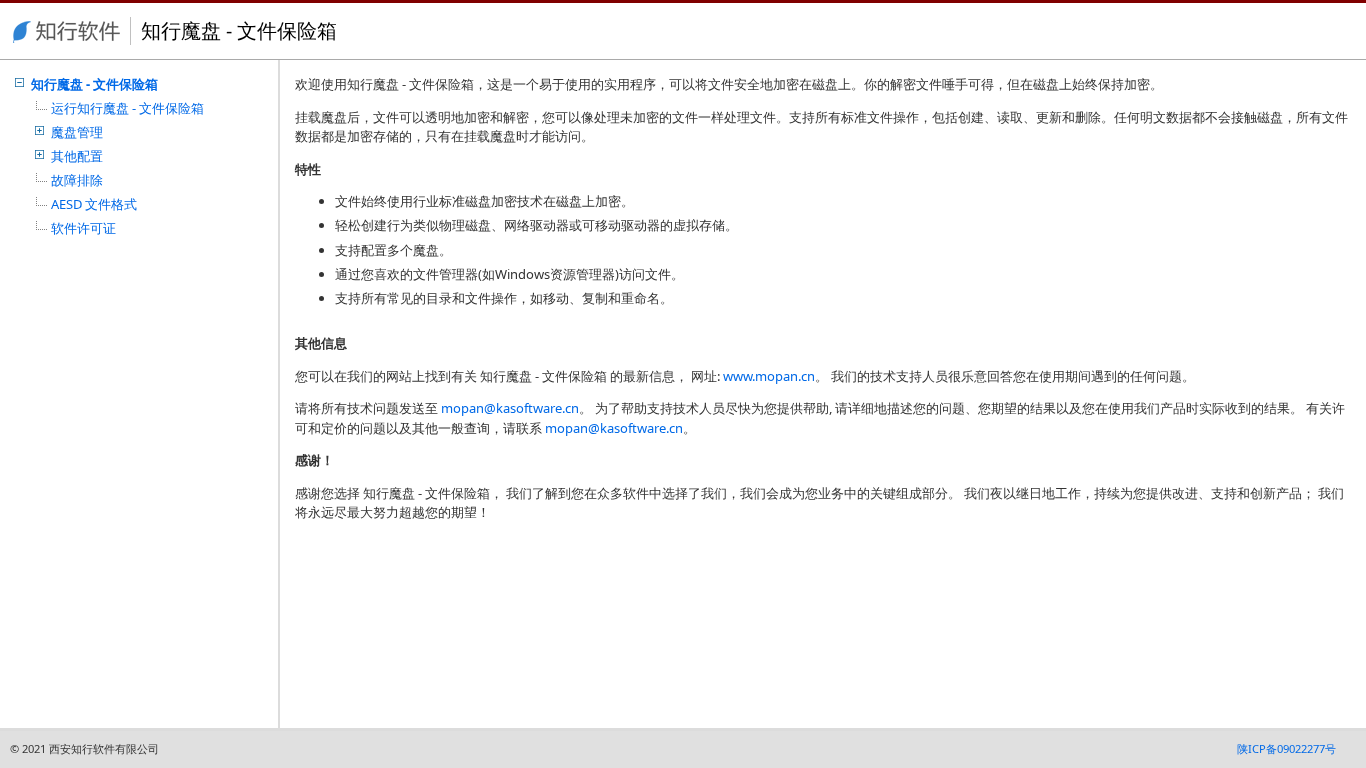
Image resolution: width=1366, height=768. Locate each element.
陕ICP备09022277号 (1286, 748)
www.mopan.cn (769, 376)
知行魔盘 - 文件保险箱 (94, 84)
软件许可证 (83, 228)
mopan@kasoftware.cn (510, 408)
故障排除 (77, 180)
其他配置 (77, 156)
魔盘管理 (77, 132)
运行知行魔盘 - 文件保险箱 (127, 108)
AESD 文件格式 (94, 204)
